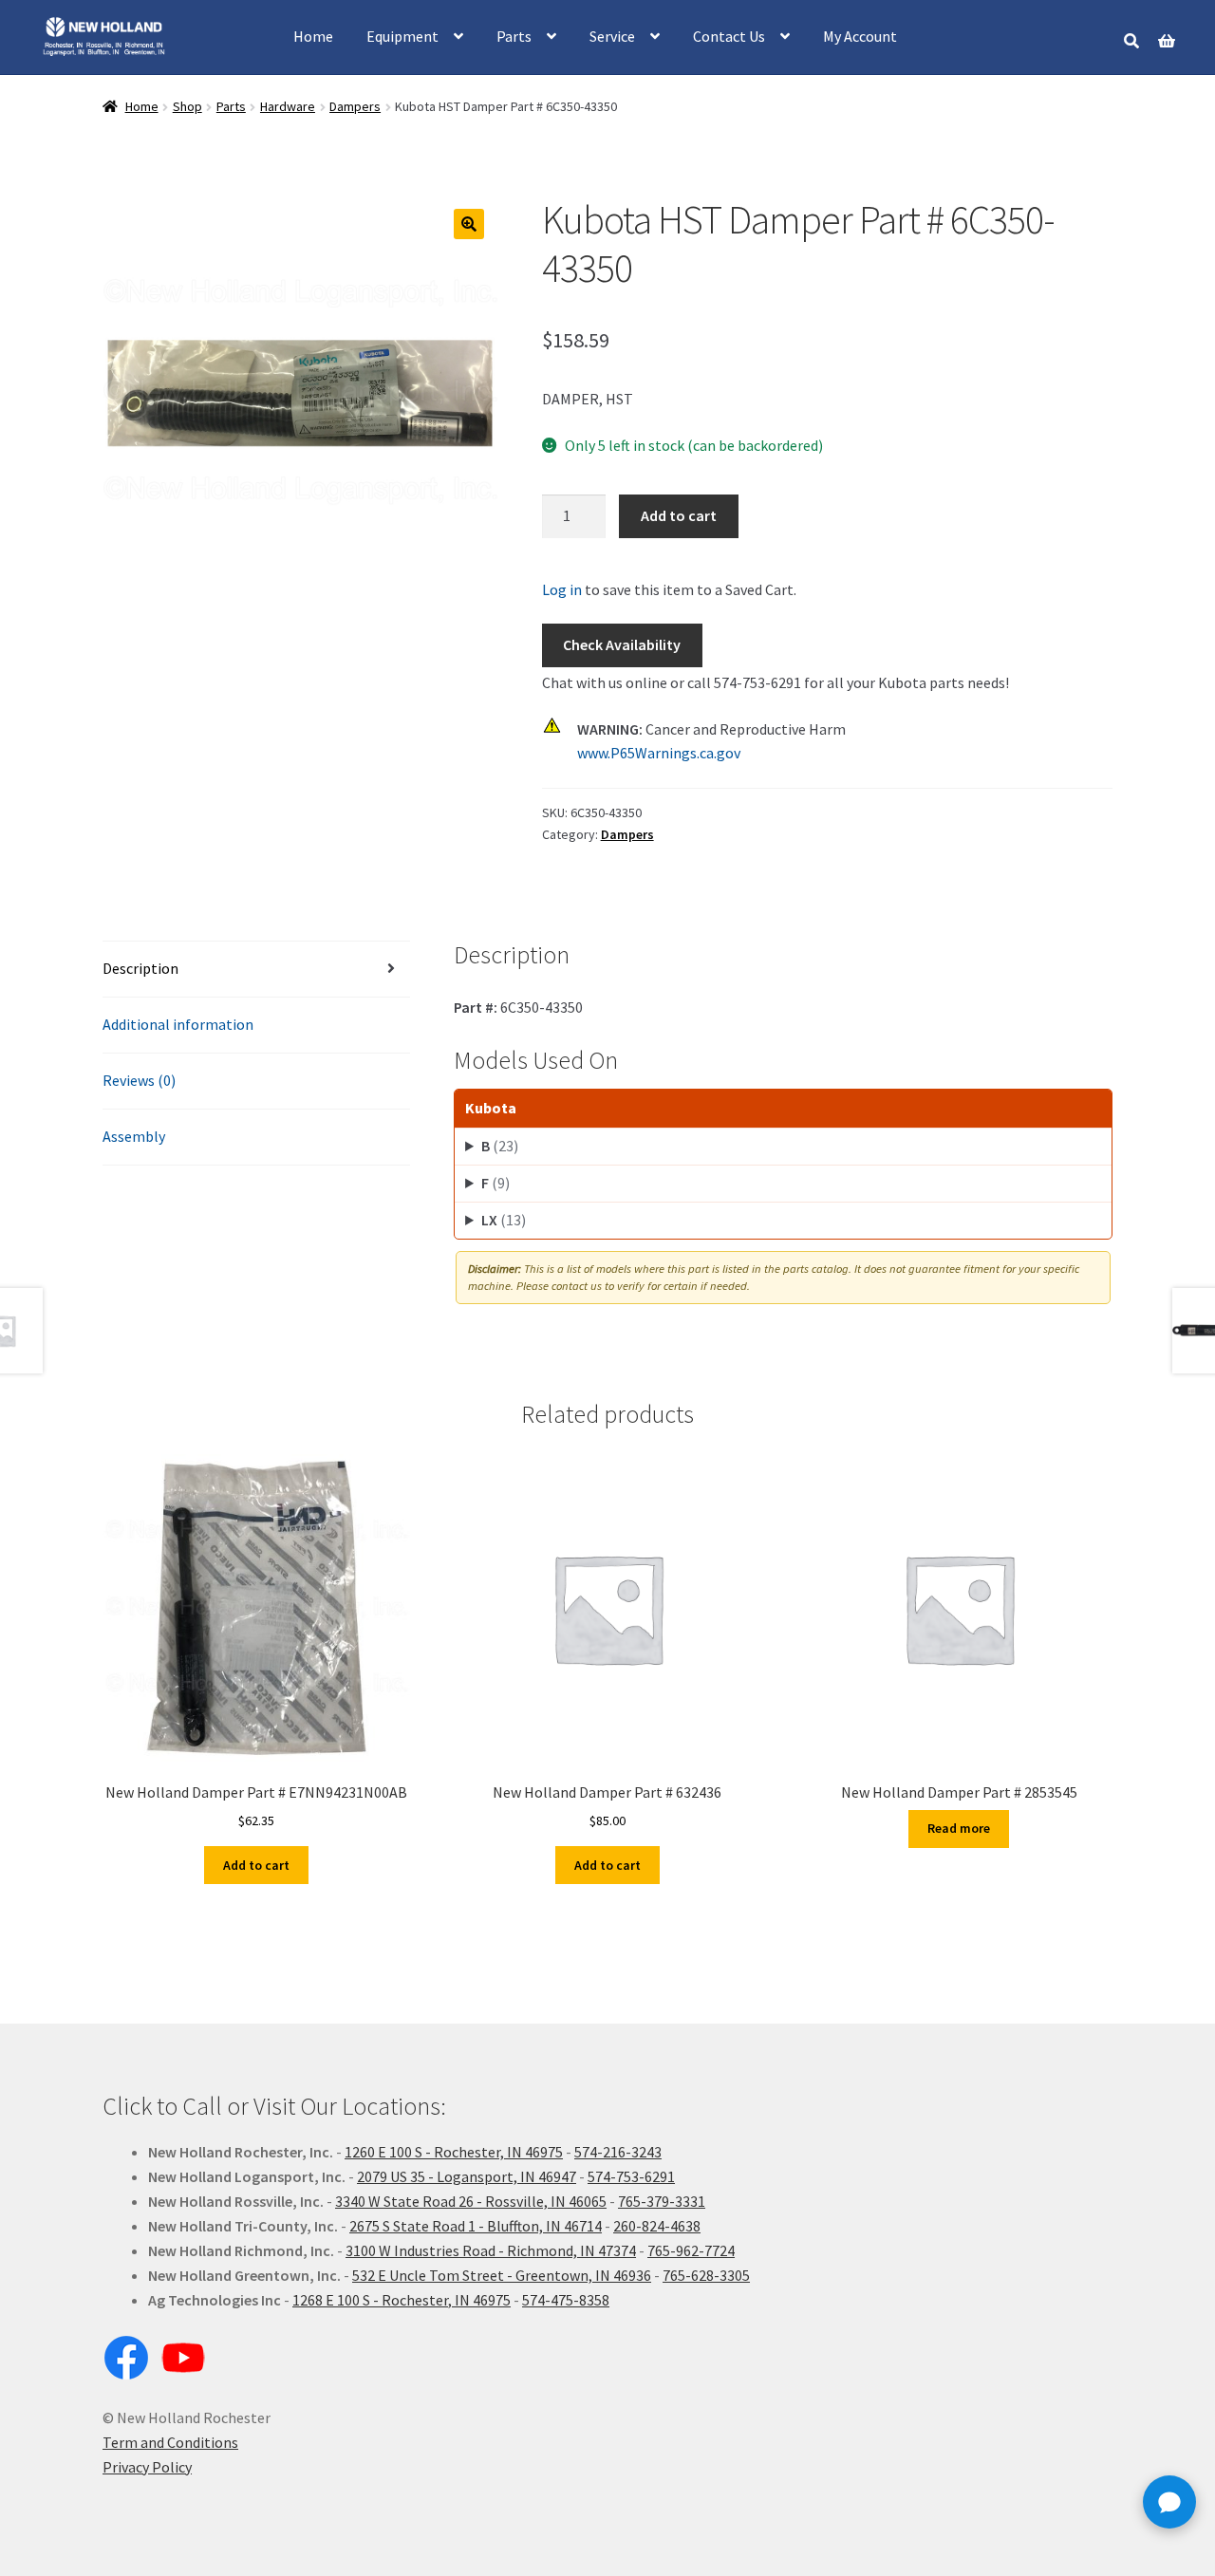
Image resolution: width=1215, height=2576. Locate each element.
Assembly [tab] (134, 1136)
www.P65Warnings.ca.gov (659, 753)
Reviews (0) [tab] (139, 1080)
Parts (514, 36)
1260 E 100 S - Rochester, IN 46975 (454, 2152)
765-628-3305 (706, 2275)
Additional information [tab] (178, 1024)
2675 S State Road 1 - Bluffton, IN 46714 (476, 2226)
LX (504, 1220)
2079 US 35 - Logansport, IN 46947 (467, 2176)
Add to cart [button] (256, 1865)
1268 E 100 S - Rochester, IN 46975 (402, 2300)
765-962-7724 (691, 2250)
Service (612, 36)
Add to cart (679, 515)
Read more (959, 1828)
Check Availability (622, 644)
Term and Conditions (170, 2442)
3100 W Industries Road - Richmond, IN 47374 (491, 2250)
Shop (187, 106)
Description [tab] (140, 968)
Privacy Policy (147, 2467)
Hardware (288, 106)
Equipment (402, 36)
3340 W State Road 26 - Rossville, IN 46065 (471, 2201)
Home (313, 36)
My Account (860, 36)
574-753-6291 (631, 2176)
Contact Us (729, 36)
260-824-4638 (657, 2226)
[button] (469, 224)
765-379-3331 (662, 2201)
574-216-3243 (618, 2152)
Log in (562, 589)
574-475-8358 (566, 2300)
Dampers (355, 106)
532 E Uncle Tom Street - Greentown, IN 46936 (502, 2275)
